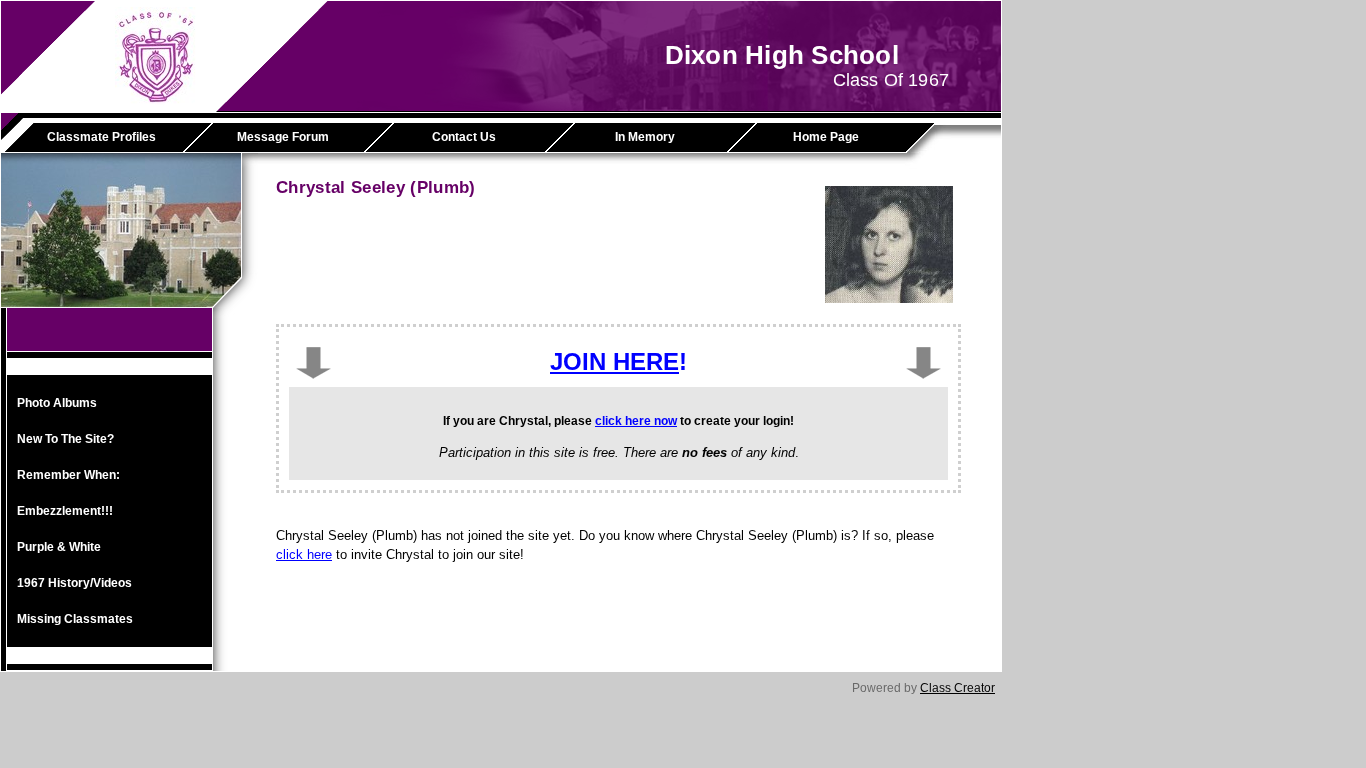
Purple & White (59, 547)
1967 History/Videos (74, 583)
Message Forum (283, 137)
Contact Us (464, 137)
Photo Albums (57, 403)
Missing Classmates (75, 619)
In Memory (645, 137)
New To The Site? (65, 439)
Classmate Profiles (101, 137)
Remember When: (68, 475)
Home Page (826, 137)
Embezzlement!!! (65, 511)
